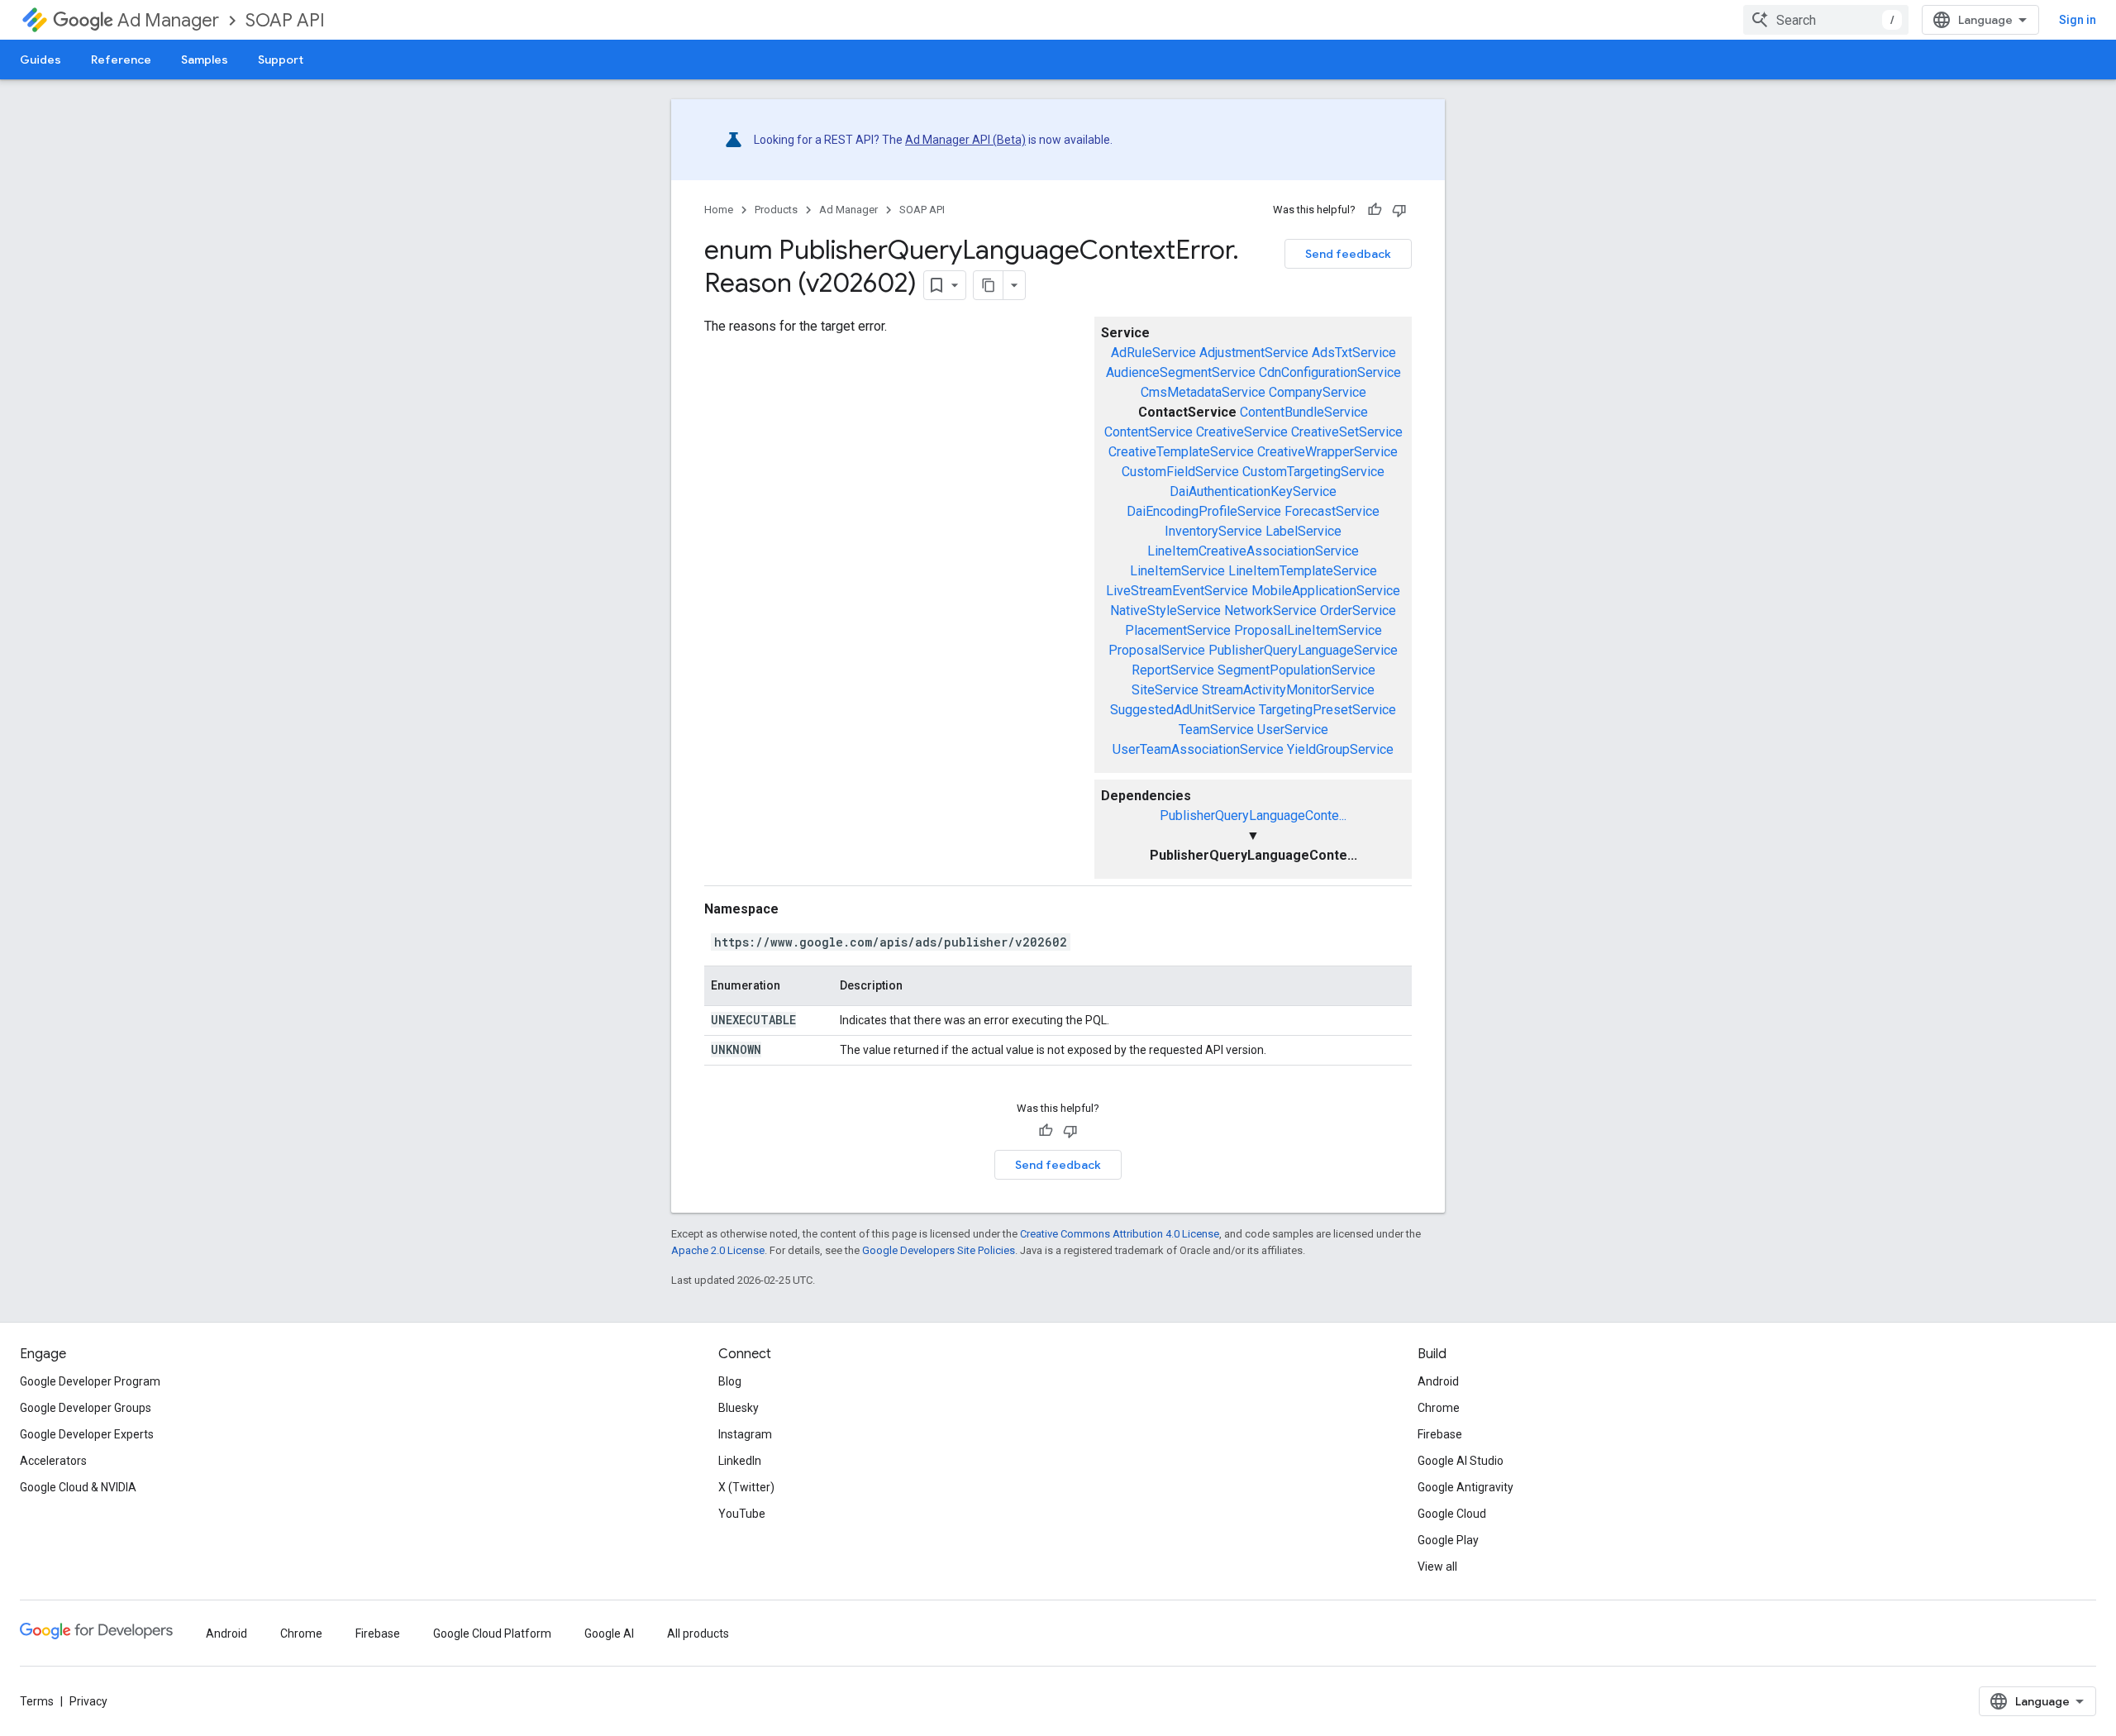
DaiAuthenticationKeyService (1253, 491)
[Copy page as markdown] (989, 285)
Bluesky (739, 1408)
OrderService (1358, 610)
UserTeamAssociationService (1198, 749)
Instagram (745, 1434)
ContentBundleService (1304, 412)
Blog (730, 1381)
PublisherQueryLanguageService (1303, 650)
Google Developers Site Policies (939, 1250)
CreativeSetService (1347, 432)
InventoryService (1213, 531)
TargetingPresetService (1327, 710)
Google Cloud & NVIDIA (78, 1487)
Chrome (1439, 1408)
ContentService (1149, 432)
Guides (41, 60)
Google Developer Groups (86, 1408)
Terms (37, 1701)
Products (776, 210)
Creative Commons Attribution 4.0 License (1120, 1234)
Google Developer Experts (87, 1434)
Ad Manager (168, 20)
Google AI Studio (1461, 1461)
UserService (1293, 730)
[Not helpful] (1399, 210)
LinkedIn (740, 1461)
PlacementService (1178, 630)
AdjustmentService (1254, 353)
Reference (121, 60)
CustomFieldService (1180, 472)
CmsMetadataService (1203, 392)
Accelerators (53, 1461)
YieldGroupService (1340, 749)
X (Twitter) (746, 1487)
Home (719, 210)
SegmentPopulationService (1296, 670)
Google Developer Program (90, 1381)
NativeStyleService (1165, 610)
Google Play (1448, 1540)
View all (1437, 1567)
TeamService (1216, 730)
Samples (205, 60)
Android (1438, 1381)
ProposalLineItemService (1308, 630)
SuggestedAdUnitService (1183, 710)
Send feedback (1348, 254)
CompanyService (1318, 392)
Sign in (2078, 20)
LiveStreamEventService (1177, 591)
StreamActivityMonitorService (1288, 690)
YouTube (742, 1514)
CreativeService (1242, 432)
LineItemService (1177, 571)
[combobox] (1826, 20)
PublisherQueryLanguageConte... (1253, 816)
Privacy (88, 1701)
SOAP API (285, 20)
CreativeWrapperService (1327, 452)
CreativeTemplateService (1181, 452)
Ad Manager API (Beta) (965, 140)
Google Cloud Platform (492, 1633)
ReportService (1173, 670)
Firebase (1440, 1434)
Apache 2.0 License (718, 1250)
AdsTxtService (1354, 353)
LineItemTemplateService (1303, 571)
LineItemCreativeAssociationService (1253, 551)
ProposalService (1157, 650)
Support (281, 60)
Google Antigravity (1465, 1487)
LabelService (1303, 531)
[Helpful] (1375, 210)
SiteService (1165, 690)
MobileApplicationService (1326, 591)
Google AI (609, 1633)
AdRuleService (1153, 353)
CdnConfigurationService (1330, 372)
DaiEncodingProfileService (1204, 511)
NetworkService (1270, 610)
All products (698, 1633)
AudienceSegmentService (1181, 372)
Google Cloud (1452, 1514)
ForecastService (1332, 511)
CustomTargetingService (1313, 472)
